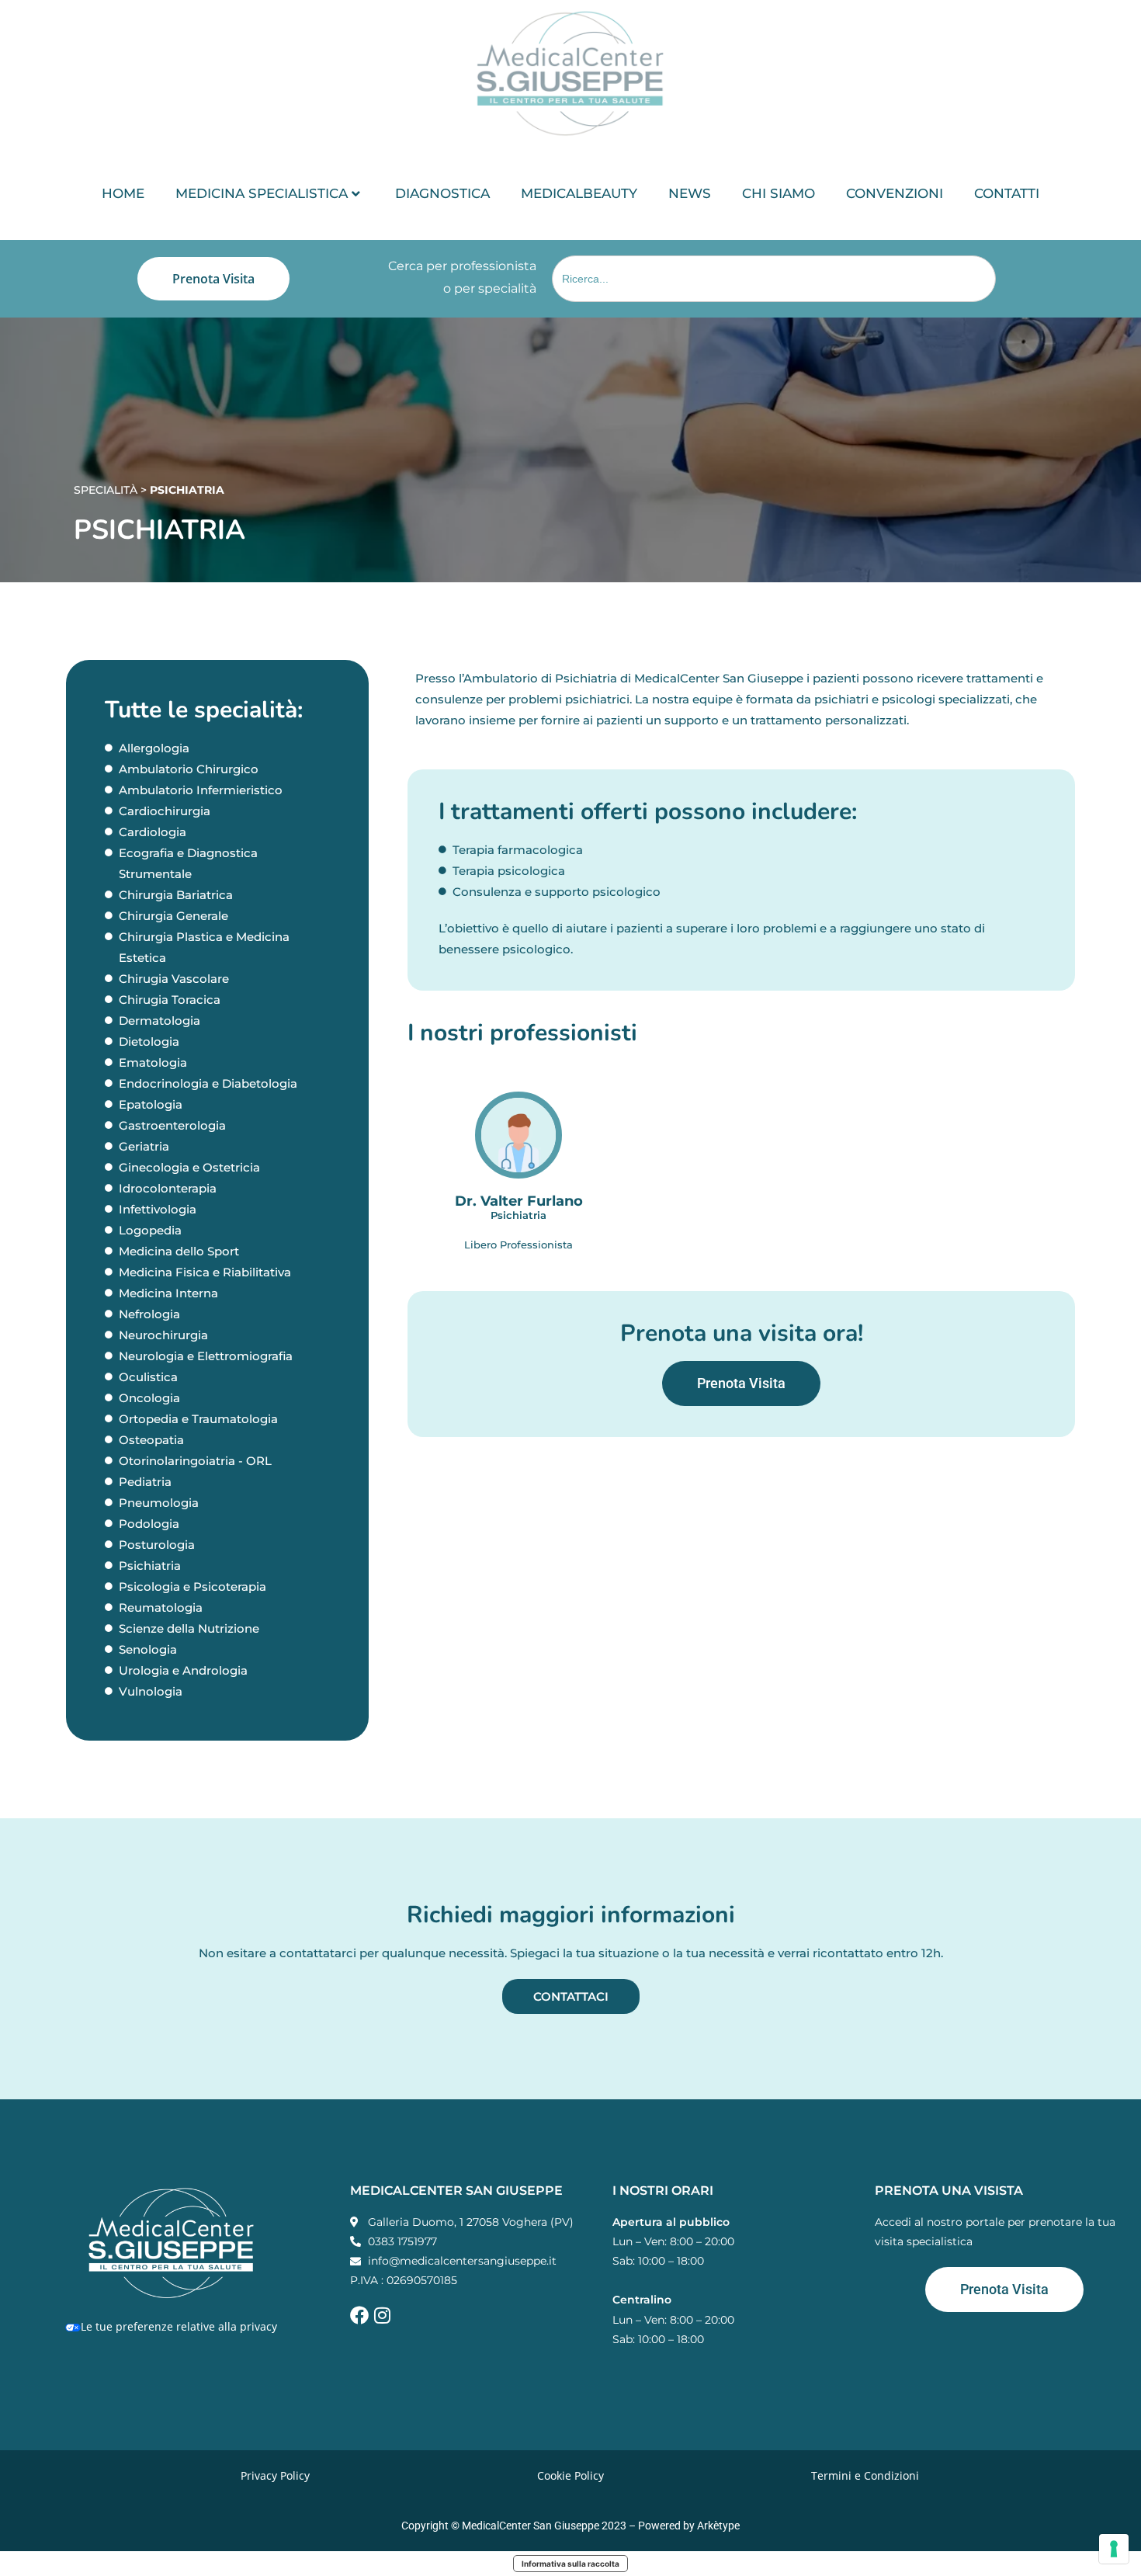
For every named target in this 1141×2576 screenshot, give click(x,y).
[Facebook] (359, 2315)
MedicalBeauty (579, 193)
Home (123, 193)
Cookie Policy (570, 2475)
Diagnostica (442, 193)
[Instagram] (382, 2315)
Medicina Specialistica (262, 193)
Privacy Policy (275, 2475)
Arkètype (718, 2526)
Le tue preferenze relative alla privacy (179, 2326)
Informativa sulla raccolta (570, 2564)
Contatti (1007, 193)
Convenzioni (895, 193)
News (690, 193)
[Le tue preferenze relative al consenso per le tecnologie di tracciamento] (1114, 2549)
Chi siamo (779, 193)
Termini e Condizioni (865, 2475)
